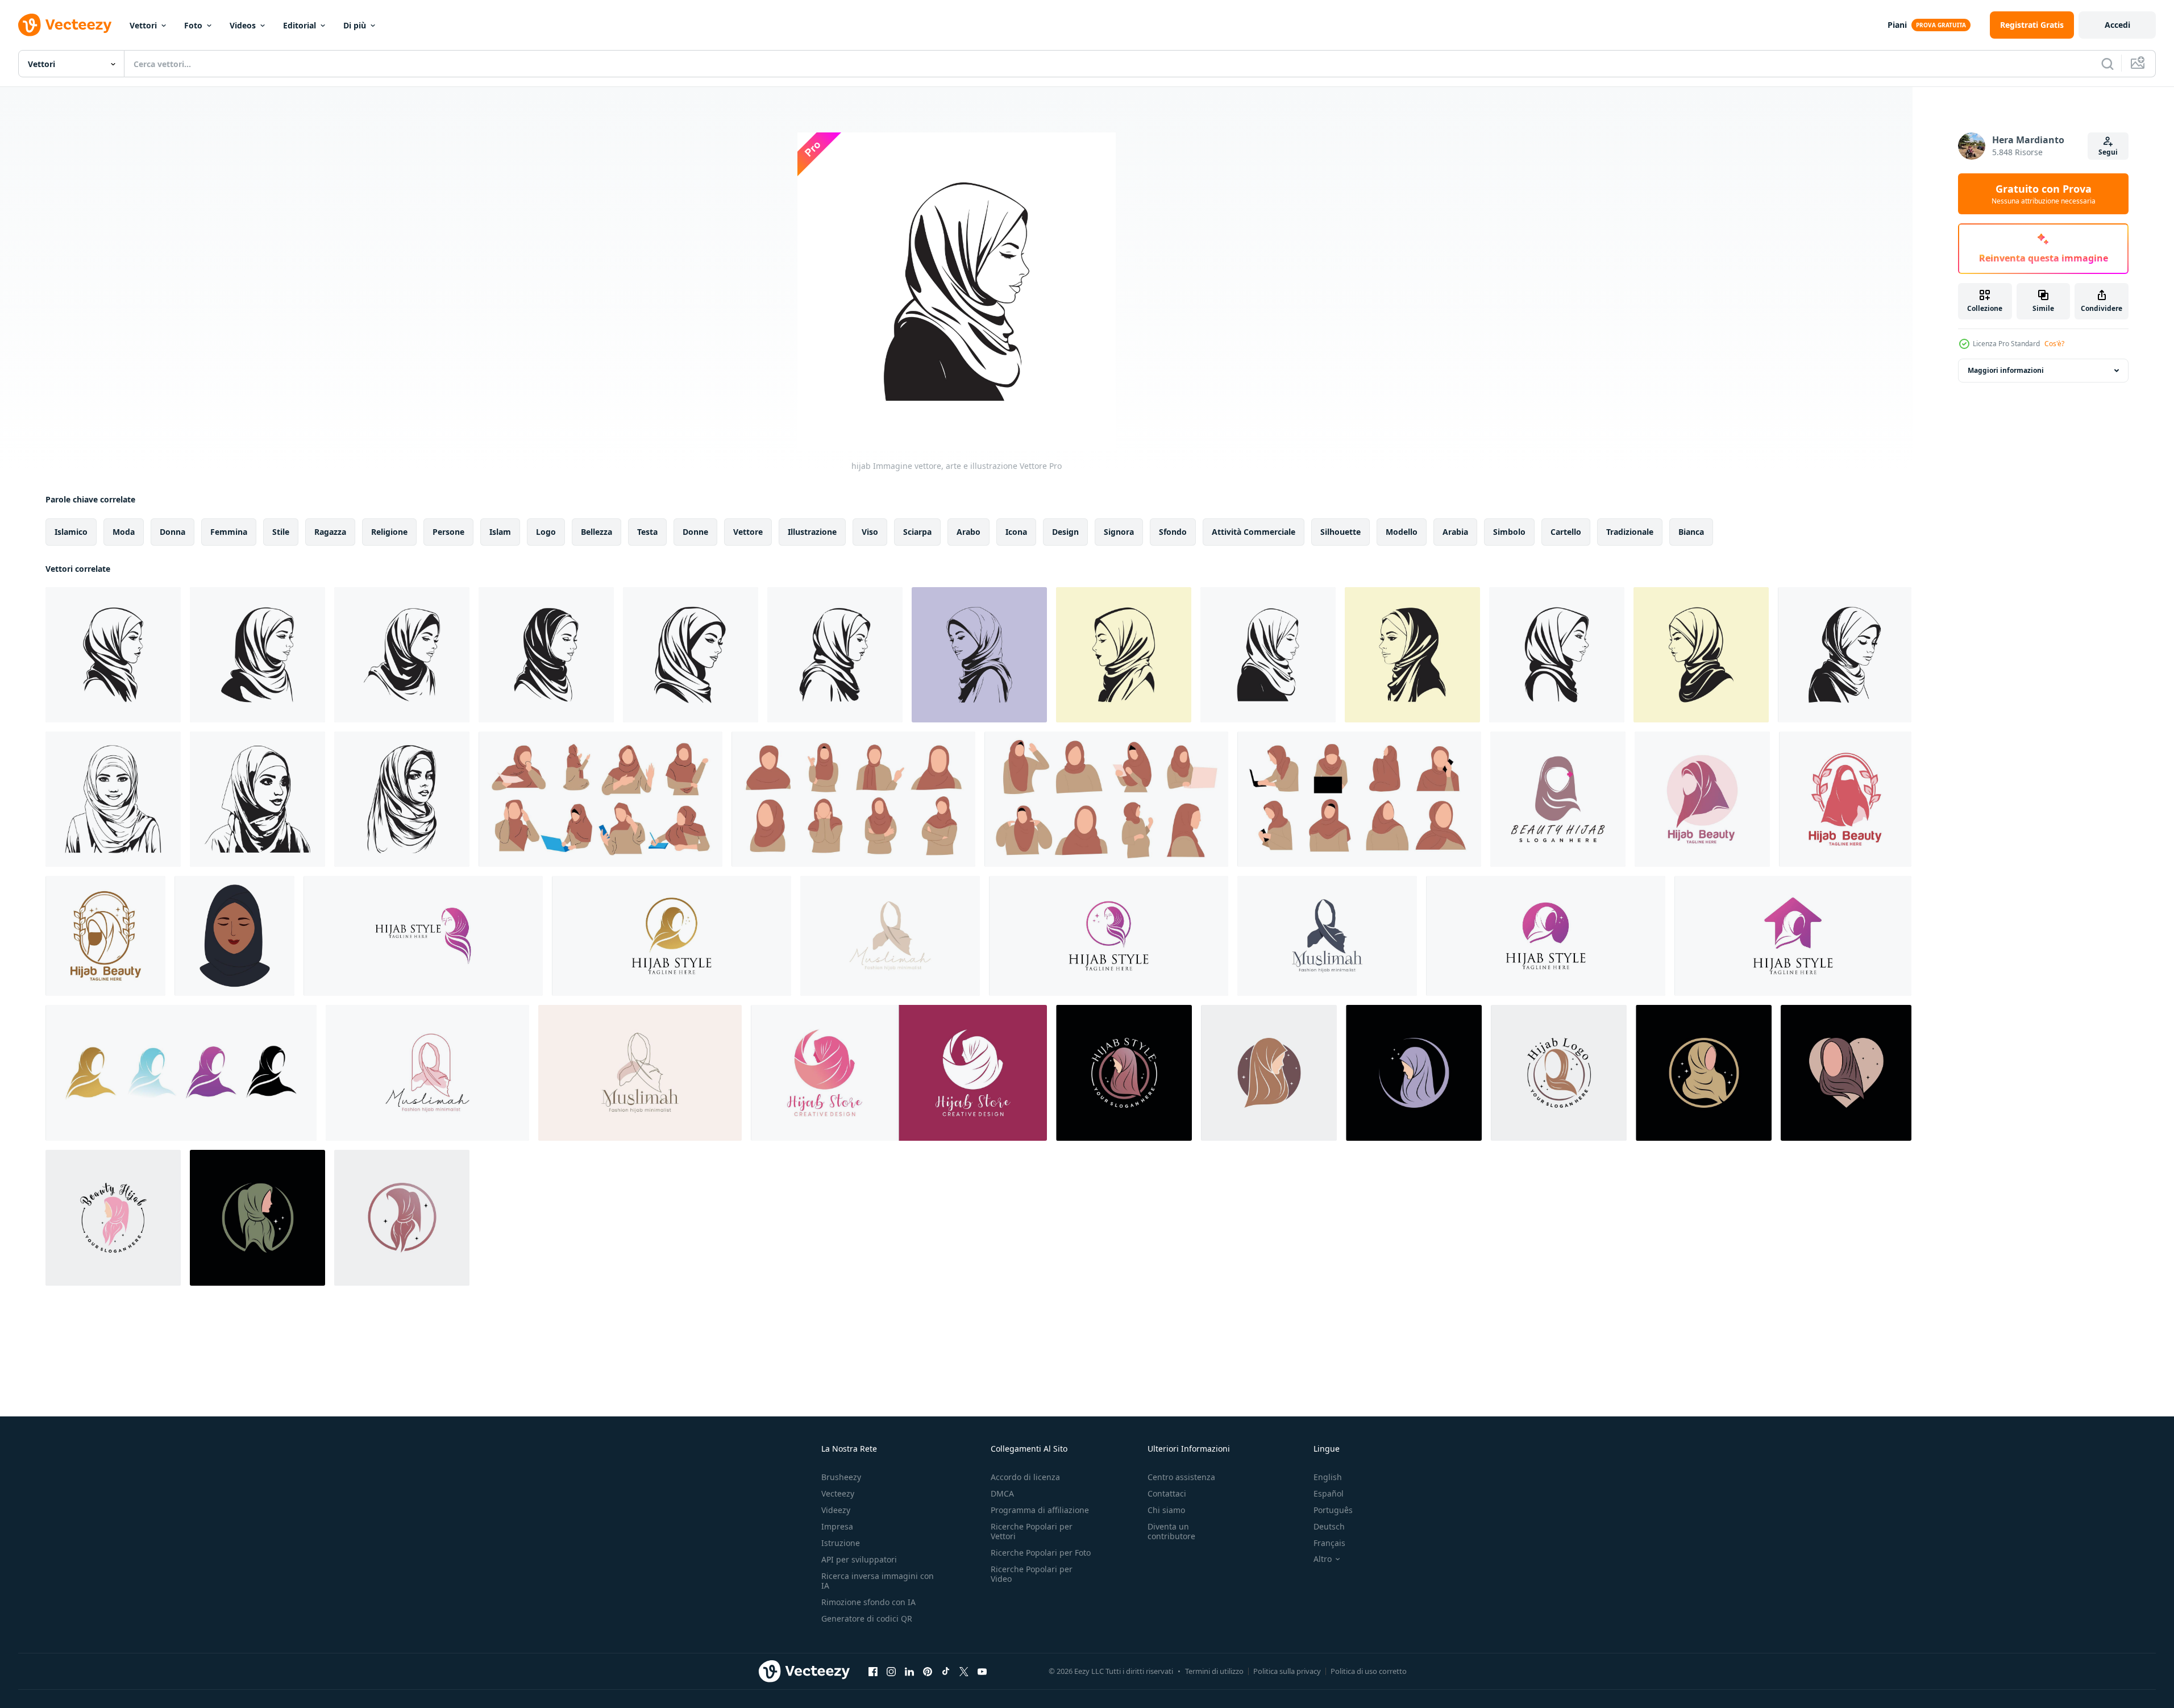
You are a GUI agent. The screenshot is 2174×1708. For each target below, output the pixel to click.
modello (1402, 532)
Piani (1897, 25)
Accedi (2117, 25)
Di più (355, 25)
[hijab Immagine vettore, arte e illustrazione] (113, 655)
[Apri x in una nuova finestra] (964, 1671)
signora (1119, 532)
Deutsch (1329, 1526)
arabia (1455, 532)
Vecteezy (838, 1493)
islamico (71, 532)
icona (1016, 532)
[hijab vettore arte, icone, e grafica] (113, 799)
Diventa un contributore (1171, 1531)
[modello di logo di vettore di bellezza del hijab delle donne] (1702, 799)
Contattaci (1167, 1493)
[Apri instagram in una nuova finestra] (891, 1671)
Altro (1323, 1559)
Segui (2108, 152)
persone (448, 532)
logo (546, 532)
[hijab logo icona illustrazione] (890, 936)
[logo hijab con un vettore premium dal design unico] (1558, 799)
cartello (1566, 532)
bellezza (597, 532)
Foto (193, 25)
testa (647, 532)
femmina (229, 532)
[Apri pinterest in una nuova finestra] (928, 1671)
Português (1333, 1510)
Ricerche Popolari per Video (1032, 1574)
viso (870, 532)
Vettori (143, 25)
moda (124, 532)
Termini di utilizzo (1214, 1671)
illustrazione (812, 532)
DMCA (1002, 1493)
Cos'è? (2054, 344)
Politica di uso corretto (1369, 1671)
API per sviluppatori (859, 1559)
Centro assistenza (1181, 1477)
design (1065, 532)
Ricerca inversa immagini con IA (878, 1581)
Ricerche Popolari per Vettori (1032, 1531)
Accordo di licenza (1025, 1477)
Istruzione (841, 1543)
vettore (748, 532)
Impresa (837, 1526)
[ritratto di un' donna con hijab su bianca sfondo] (402, 799)
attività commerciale (1254, 532)
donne (695, 532)
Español (1329, 1493)
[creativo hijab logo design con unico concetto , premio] (423, 936)
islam (500, 532)
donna (172, 532)
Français (1329, 1543)
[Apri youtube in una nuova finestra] (982, 1671)
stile (281, 532)
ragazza (330, 532)
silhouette (1340, 532)
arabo (968, 532)
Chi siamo (1166, 1510)
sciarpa (917, 532)
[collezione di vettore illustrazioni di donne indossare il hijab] (600, 799)
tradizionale (1630, 532)
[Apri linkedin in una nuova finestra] (909, 1671)
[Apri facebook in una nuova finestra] (873, 1671)
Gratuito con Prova (2044, 194)
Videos (243, 25)
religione (389, 532)
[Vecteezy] (65, 25)
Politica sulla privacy (1287, 1671)
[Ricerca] (2108, 64)
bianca (1691, 532)
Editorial (300, 25)
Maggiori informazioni (2006, 370)
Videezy (836, 1510)
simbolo (1509, 532)
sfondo (1173, 532)
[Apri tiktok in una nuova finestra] (946, 1671)
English (1328, 1477)
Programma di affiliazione (1040, 1510)
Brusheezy (841, 1477)
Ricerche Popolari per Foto (1041, 1553)
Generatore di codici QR (867, 1618)
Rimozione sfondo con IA (868, 1602)
